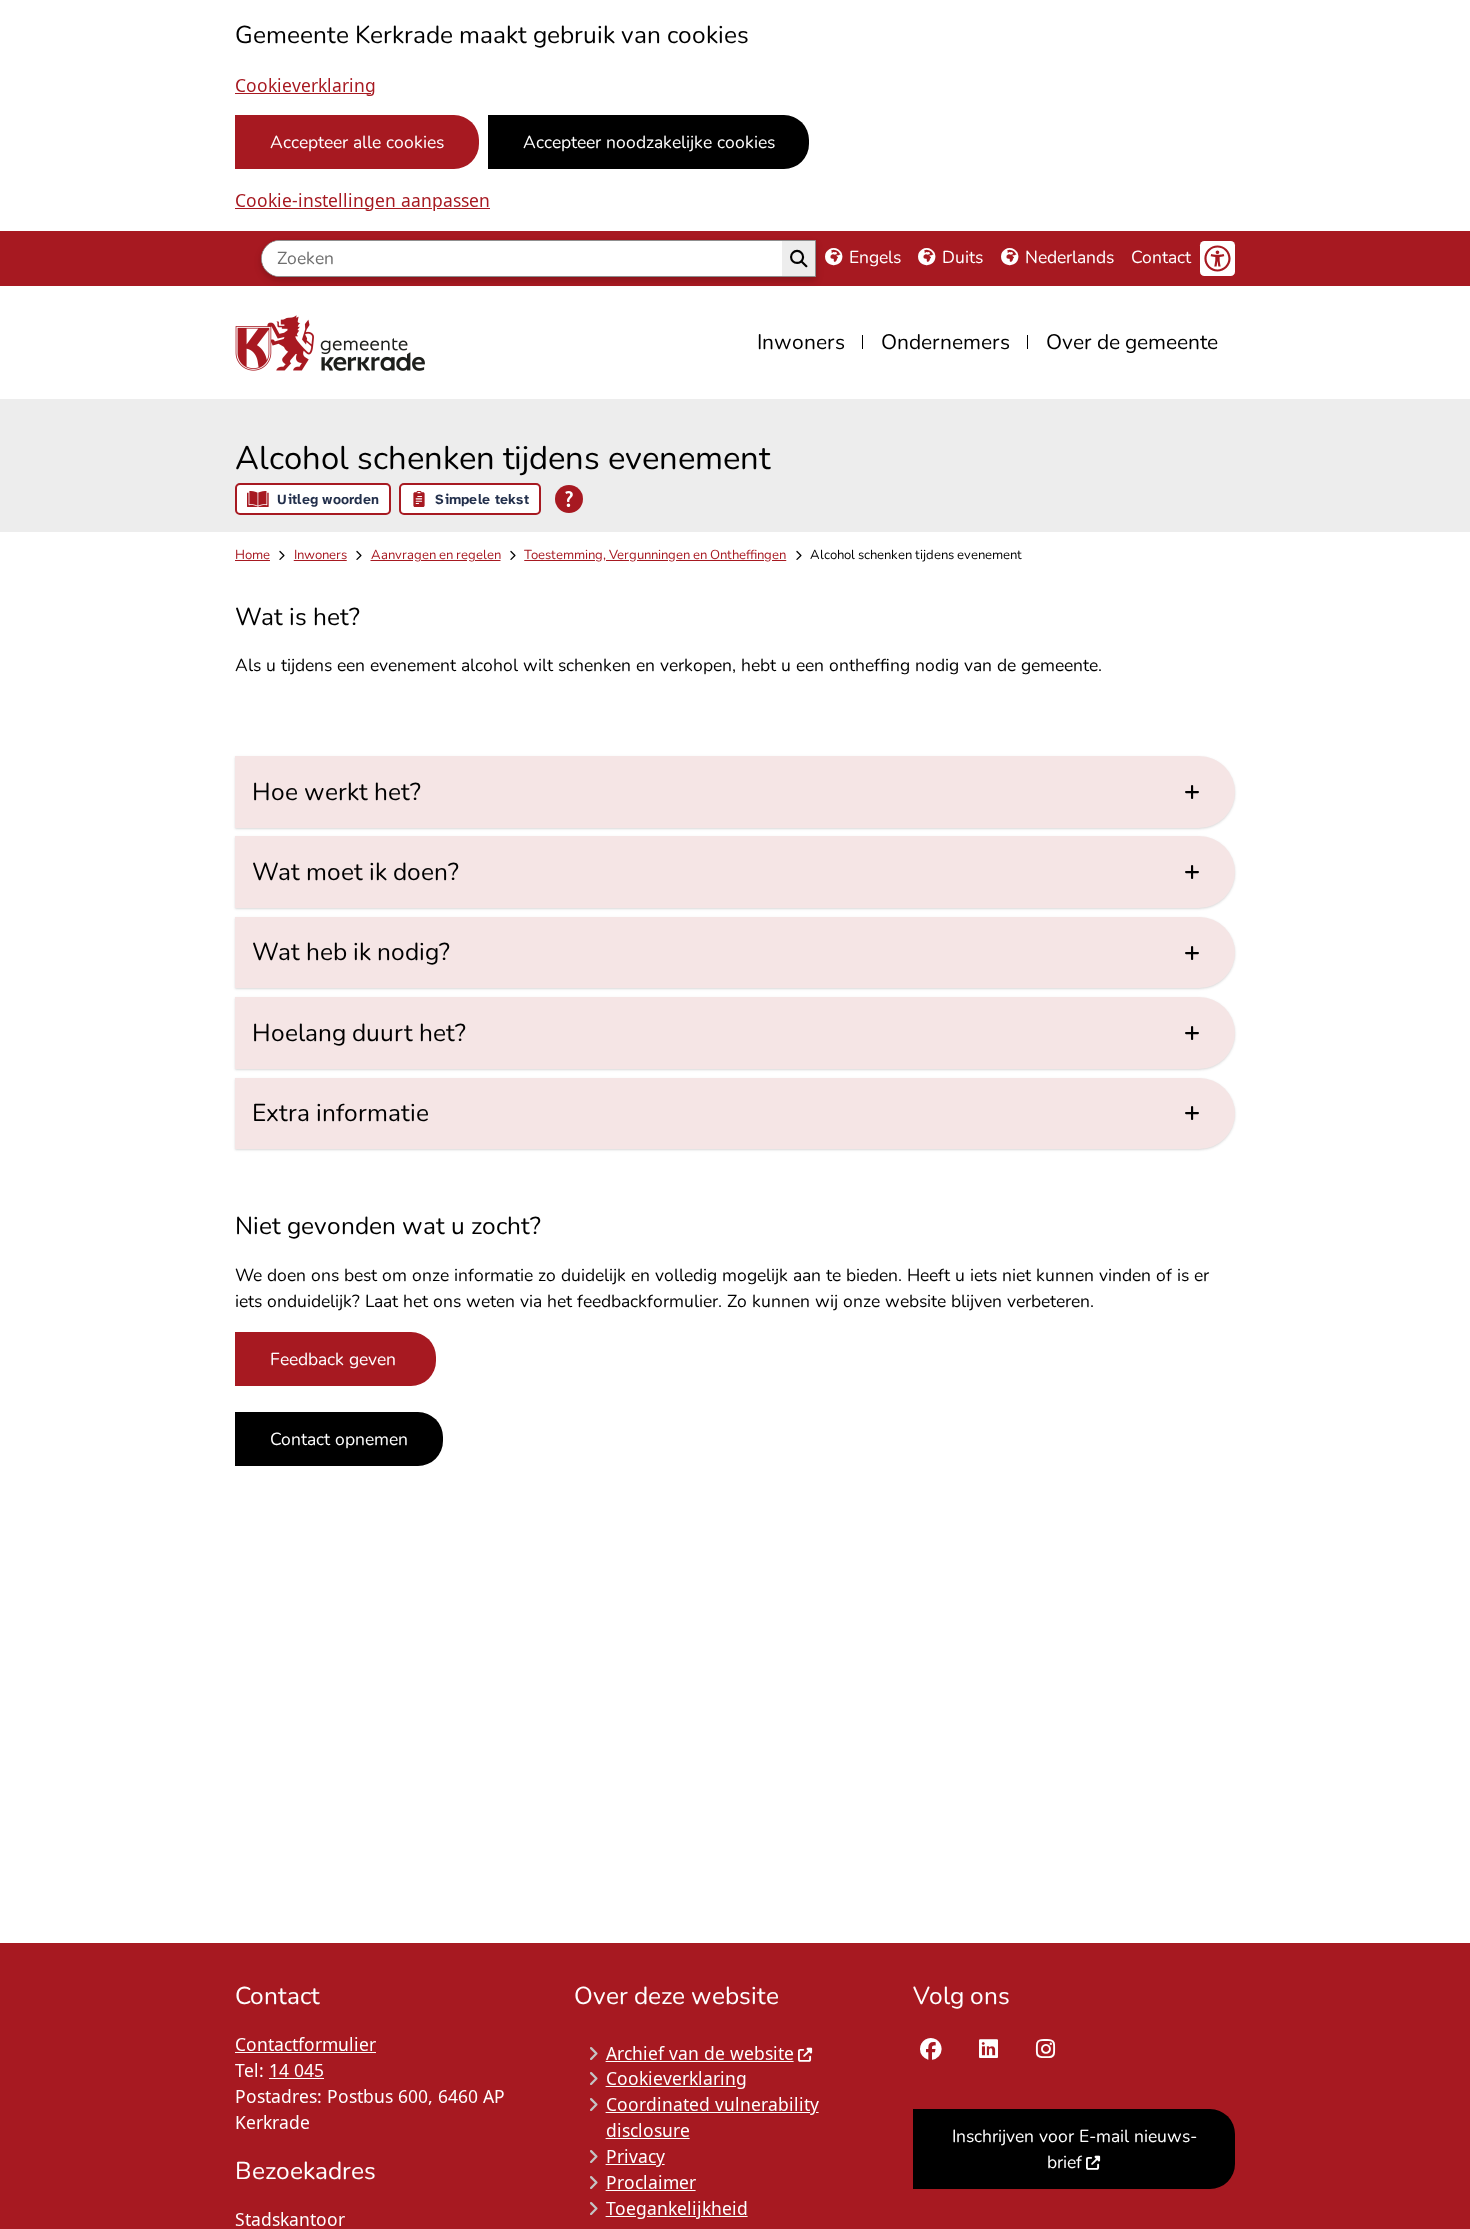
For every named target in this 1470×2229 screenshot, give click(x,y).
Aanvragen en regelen (436, 555)
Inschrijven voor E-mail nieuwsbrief (1074, 2149)
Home (252, 555)
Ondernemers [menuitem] (945, 342)
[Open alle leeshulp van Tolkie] (569, 499)
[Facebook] (930, 2049)
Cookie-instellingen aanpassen (362, 200)
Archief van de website (700, 2053)
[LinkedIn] (988, 2049)
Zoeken (798, 258)
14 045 (296, 2070)
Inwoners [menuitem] (801, 342)
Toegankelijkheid (677, 2208)
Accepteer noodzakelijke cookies (649, 142)
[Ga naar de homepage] (335, 342)
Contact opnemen (339, 1439)
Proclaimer (651, 2182)
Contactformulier (305, 2044)
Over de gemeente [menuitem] (1132, 342)
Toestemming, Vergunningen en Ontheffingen (655, 555)
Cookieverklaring (305, 85)
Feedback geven (335, 1359)
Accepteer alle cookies (357, 142)
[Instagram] (1045, 2049)
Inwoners (320, 555)
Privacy (635, 2156)
